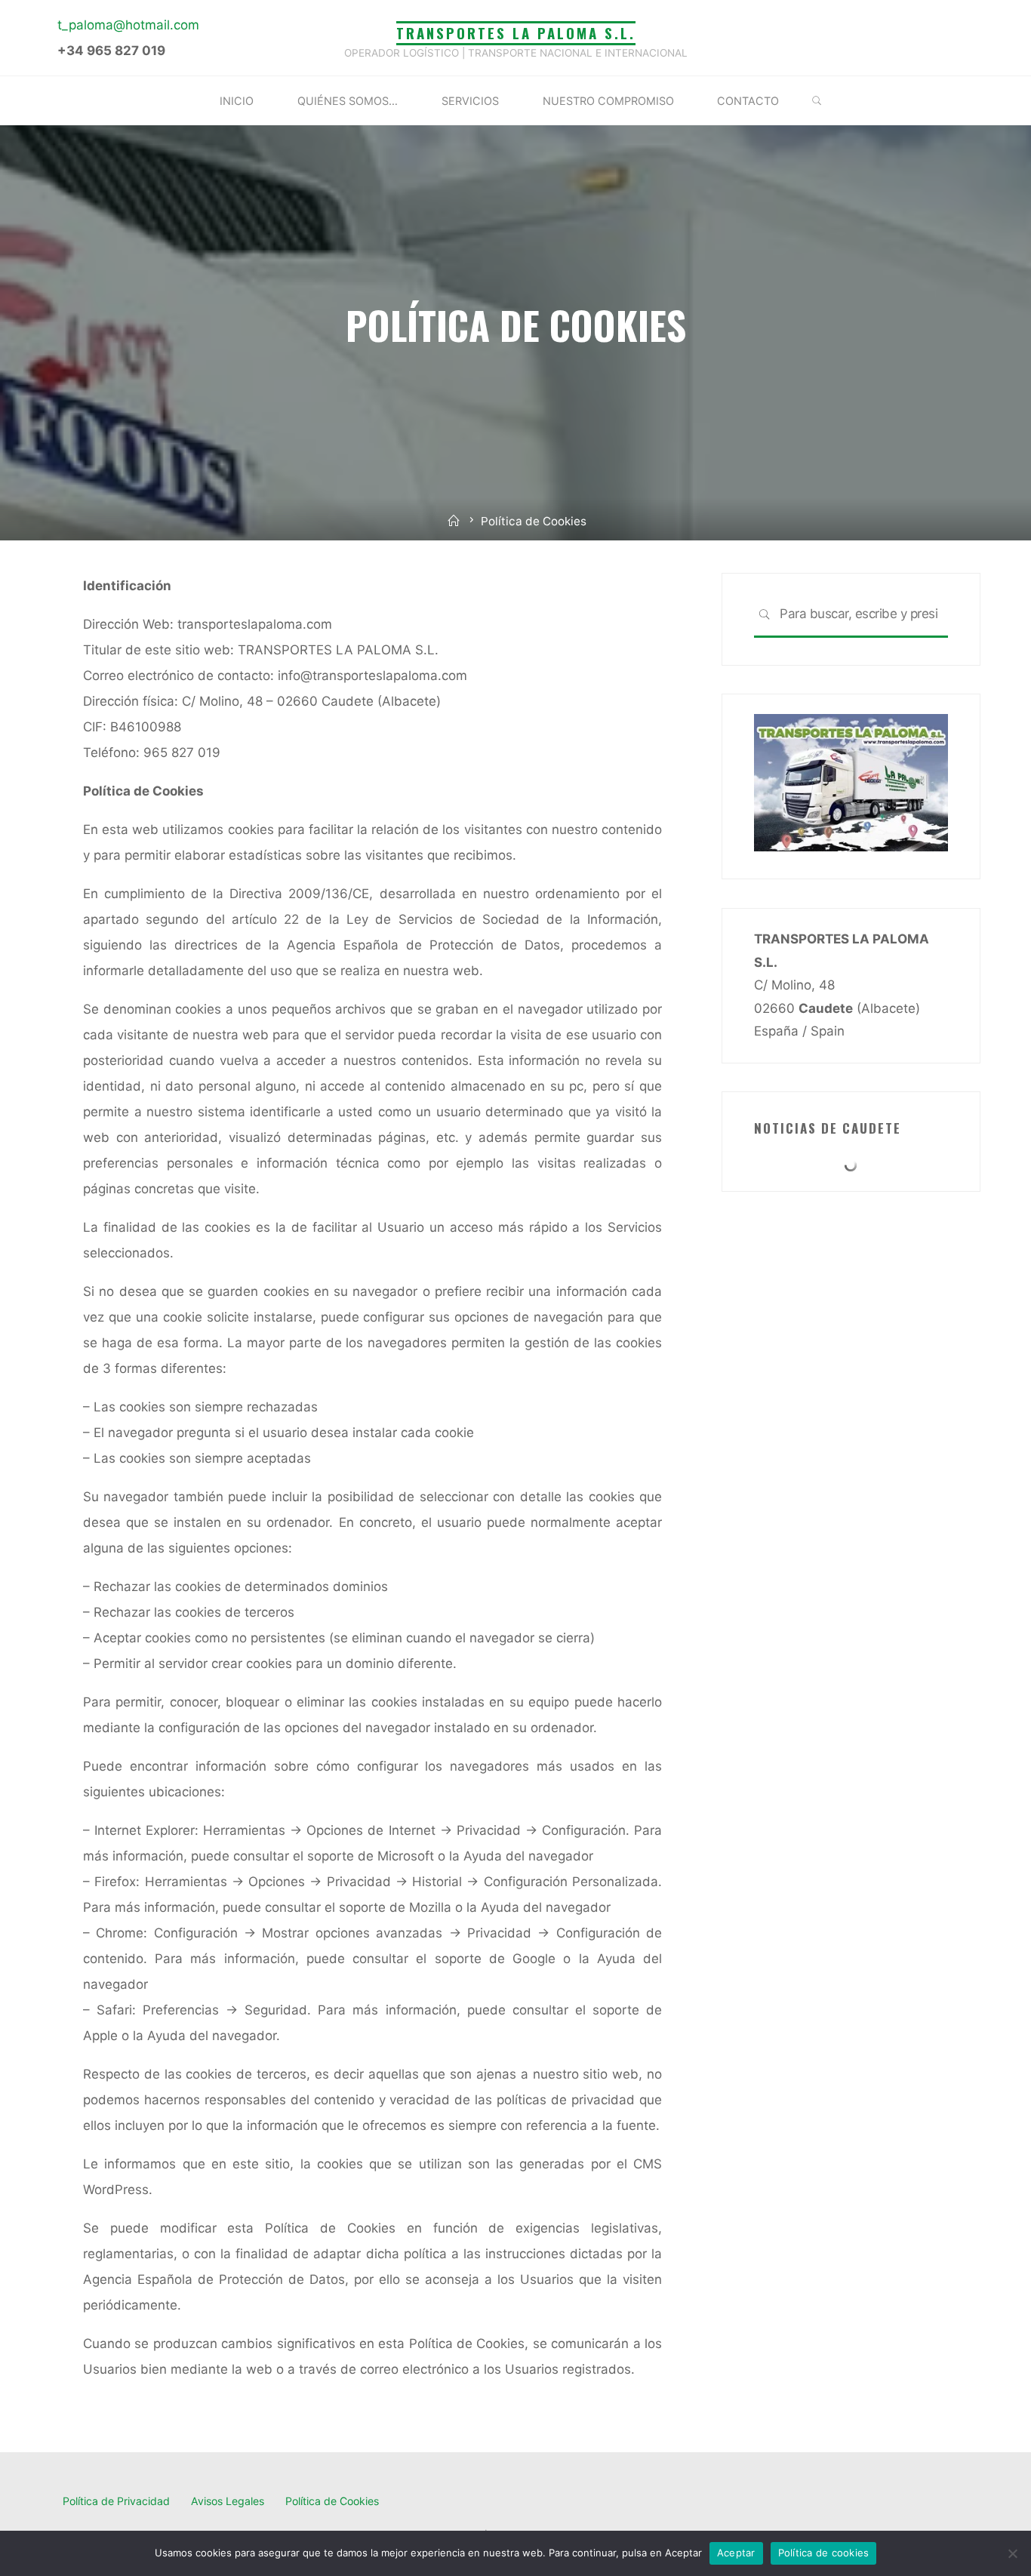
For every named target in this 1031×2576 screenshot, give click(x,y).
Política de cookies (824, 2553)
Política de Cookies (332, 2501)
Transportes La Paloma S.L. (516, 33)
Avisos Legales (228, 2501)
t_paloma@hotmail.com (128, 25)
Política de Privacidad (116, 2501)
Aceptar (736, 2553)
